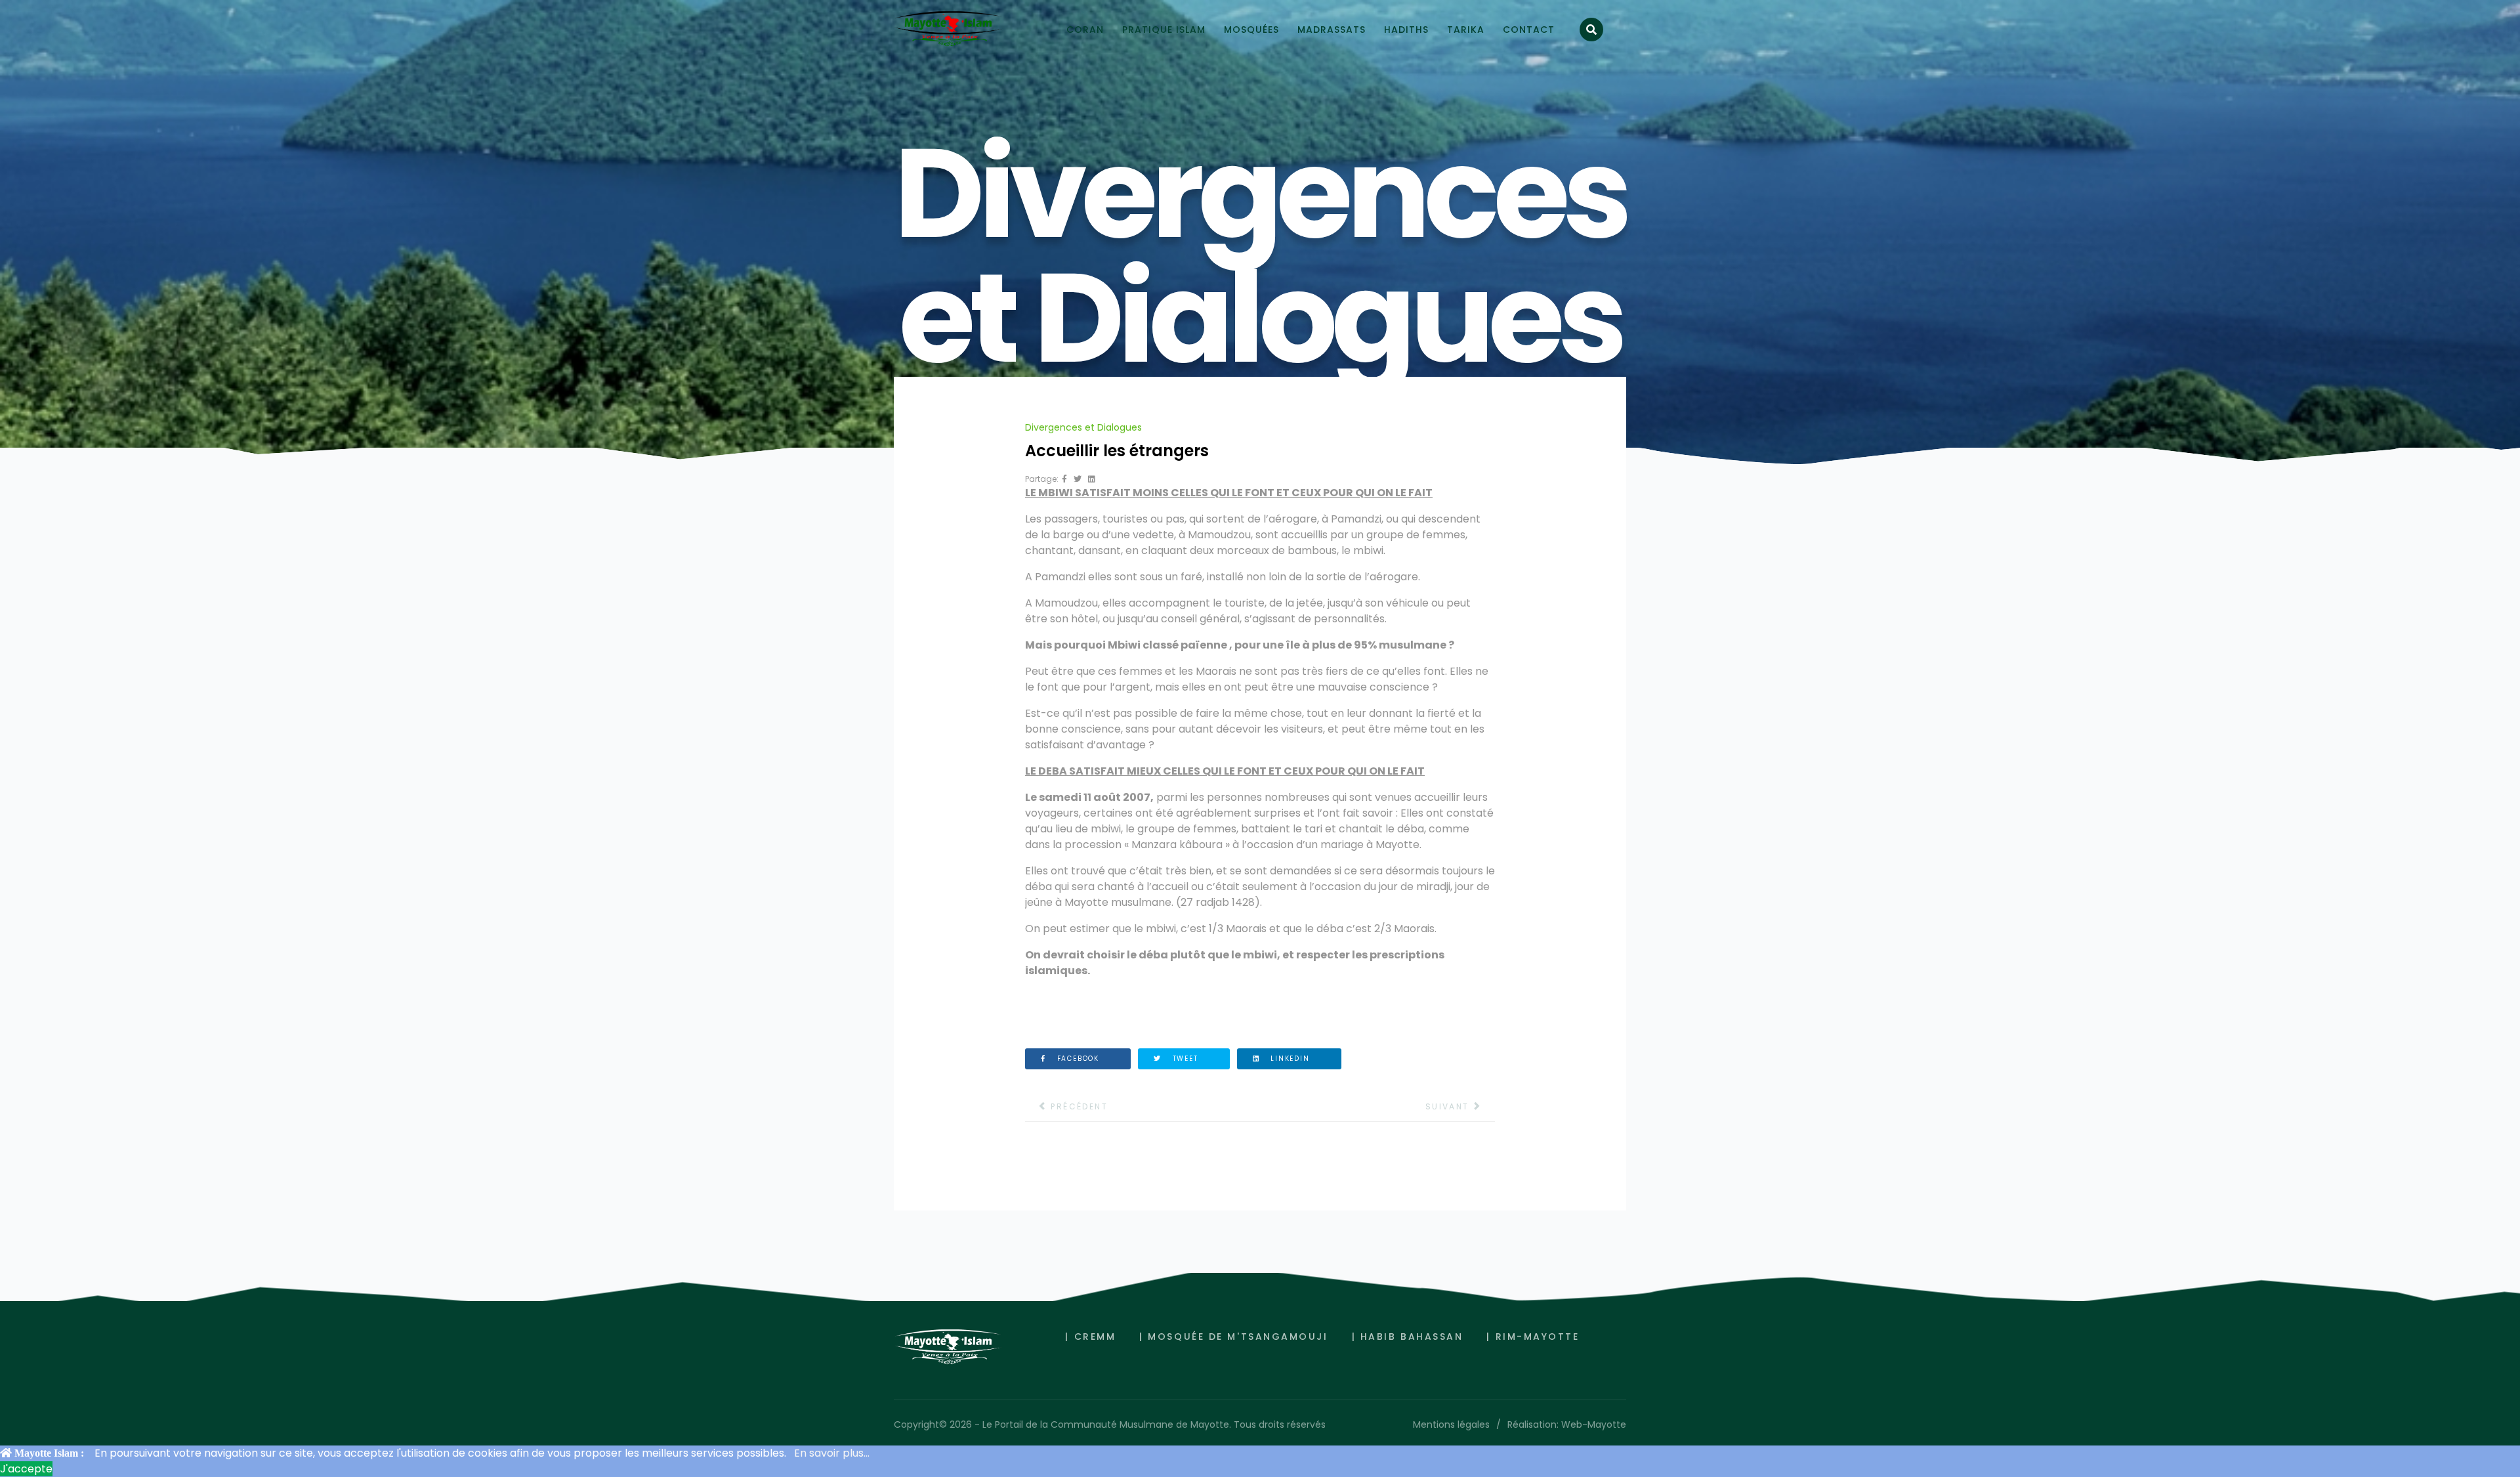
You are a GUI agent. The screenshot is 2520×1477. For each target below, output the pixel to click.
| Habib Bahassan (1408, 1337)
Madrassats (1332, 30)
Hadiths (1406, 30)
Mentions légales (1451, 1424)
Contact (1529, 30)
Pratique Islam (1164, 30)
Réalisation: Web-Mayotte (1567, 1424)
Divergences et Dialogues (1083, 427)
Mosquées (1251, 30)
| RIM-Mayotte (1533, 1337)
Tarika (1466, 30)
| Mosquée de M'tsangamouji (1233, 1337)
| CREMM (1090, 1337)
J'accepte (26, 1469)
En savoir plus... (832, 1453)
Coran (1085, 30)
